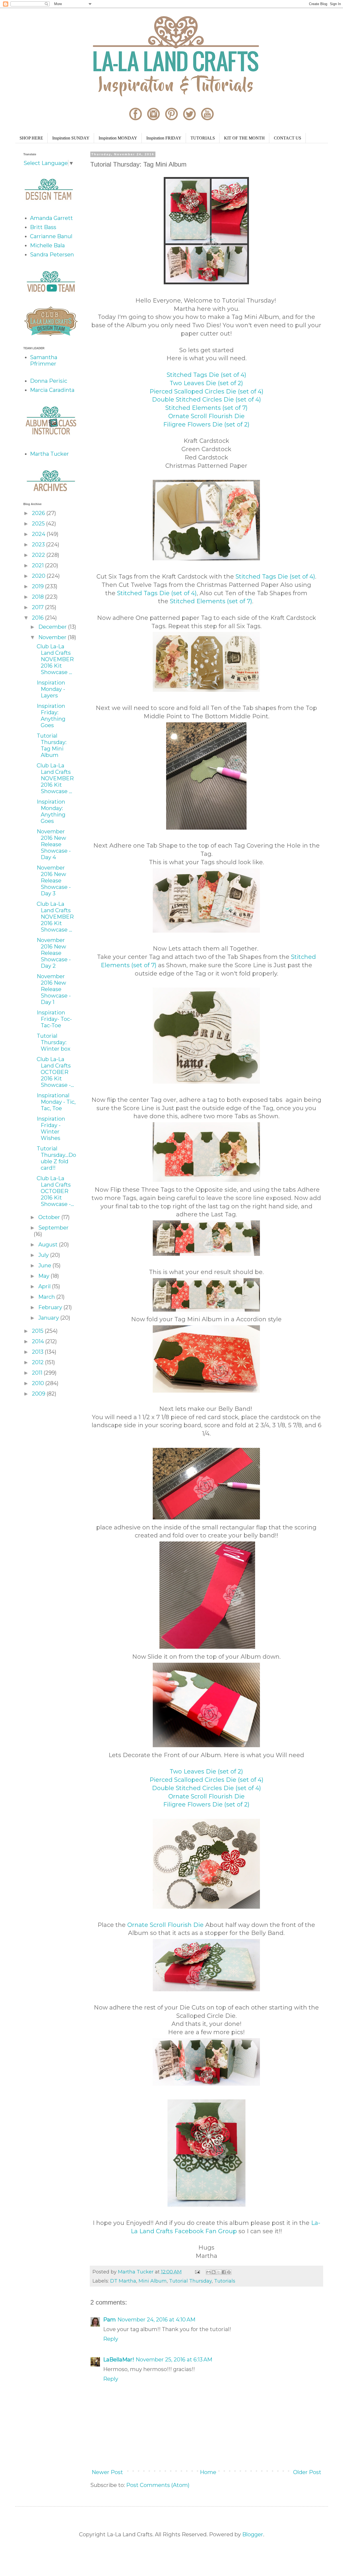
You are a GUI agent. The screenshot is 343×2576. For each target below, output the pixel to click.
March (47, 1297)
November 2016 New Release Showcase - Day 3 (54, 881)
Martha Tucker (49, 454)
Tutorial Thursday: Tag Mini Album (52, 745)
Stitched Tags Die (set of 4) (206, 375)
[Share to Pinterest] (229, 2272)
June (45, 1265)
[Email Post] (197, 2272)
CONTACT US (288, 138)
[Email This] (208, 2272)
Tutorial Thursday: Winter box (54, 1042)
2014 (39, 1341)
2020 (39, 576)
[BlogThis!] (214, 2272)
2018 (38, 597)
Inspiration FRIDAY (164, 138)
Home (208, 2472)
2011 (38, 1373)
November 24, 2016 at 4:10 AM (156, 2320)
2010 (39, 1383)
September (53, 1228)
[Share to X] (219, 2272)
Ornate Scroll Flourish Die (206, 416)
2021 (38, 565)
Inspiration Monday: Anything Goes (51, 811)
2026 (39, 513)
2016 (38, 618)
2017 (38, 607)
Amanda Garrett (51, 218)
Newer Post (107, 2472)
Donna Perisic (49, 381)
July (44, 1255)
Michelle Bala (47, 245)
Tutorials (225, 2281)
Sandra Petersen (52, 255)
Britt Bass (43, 227)
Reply (111, 2339)
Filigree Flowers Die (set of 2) (206, 424)
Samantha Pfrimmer (44, 360)
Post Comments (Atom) (158, 2485)
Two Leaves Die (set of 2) (206, 383)
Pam (109, 2320)
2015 (38, 1331)
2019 (38, 586)
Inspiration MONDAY (118, 138)
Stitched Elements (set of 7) (206, 408)
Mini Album (153, 2281)
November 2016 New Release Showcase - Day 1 (54, 989)
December (53, 627)
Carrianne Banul (51, 236)
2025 (39, 524)
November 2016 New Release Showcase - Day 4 (54, 844)
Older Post (307, 2472)
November (53, 637)
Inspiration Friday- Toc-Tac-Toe (54, 1019)
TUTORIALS (203, 138)
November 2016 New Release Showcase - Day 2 (54, 953)
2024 (39, 534)
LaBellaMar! (119, 2360)
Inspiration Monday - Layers (51, 689)
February (51, 1307)
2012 (38, 1362)
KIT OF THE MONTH (244, 138)
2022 (39, 555)
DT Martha (123, 2281)
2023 (39, 544)
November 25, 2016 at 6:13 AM (174, 2360)
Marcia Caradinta (52, 390)
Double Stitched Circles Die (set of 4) (206, 400)
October (50, 1217)
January (49, 1318)
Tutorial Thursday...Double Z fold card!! (56, 1158)
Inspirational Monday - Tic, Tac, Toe (56, 1102)
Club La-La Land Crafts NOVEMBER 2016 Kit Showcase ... (55, 659)
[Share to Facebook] (224, 2272)
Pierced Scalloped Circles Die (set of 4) (206, 391)
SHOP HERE (31, 138)
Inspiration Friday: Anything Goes (51, 716)
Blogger (253, 2534)
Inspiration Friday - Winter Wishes (51, 1128)
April (45, 1286)
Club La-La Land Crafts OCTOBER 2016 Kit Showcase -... (55, 1072)
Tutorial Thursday (190, 2281)
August (49, 1245)
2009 (39, 1394)
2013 (38, 1352)
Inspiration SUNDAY (71, 138)
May (44, 1276)
